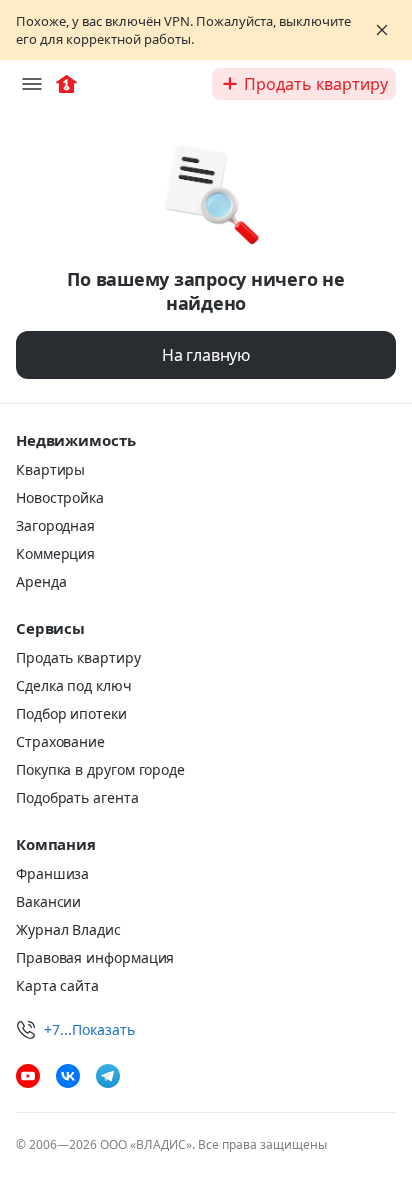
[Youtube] (28, 1076)
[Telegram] (108, 1076)
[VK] (68, 1076)
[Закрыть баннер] (382, 30)
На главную (206, 355)
